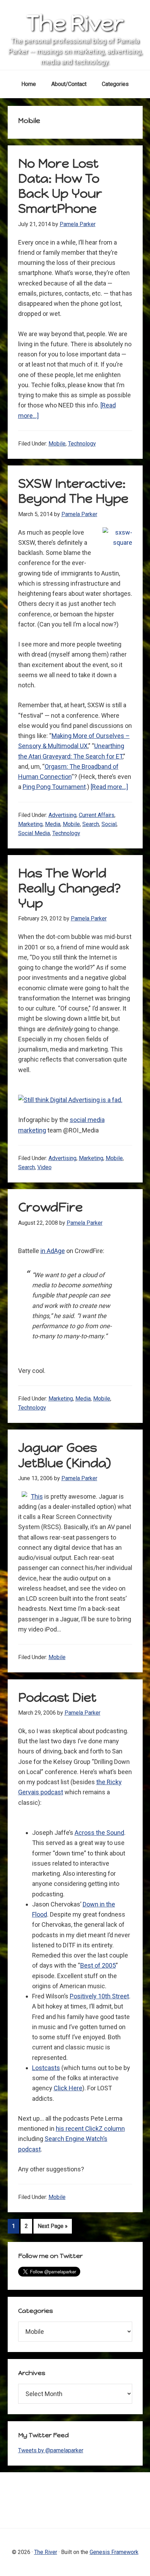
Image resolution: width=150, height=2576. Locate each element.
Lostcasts (46, 2068)
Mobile (57, 444)
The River (75, 23)
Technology (82, 444)
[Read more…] (109, 787)
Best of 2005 (98, 1965)
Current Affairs (97, 815)
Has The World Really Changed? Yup (69, 888)
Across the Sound (99, 1833)
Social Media (34, 833)
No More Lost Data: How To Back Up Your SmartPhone (60, 186)
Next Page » (52, 2228)
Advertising (62, 815)
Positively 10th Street (99, 1996)
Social (109, 824)
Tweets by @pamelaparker (51, 2450)
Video (44, 1167)
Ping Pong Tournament (54, 787)
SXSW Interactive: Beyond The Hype (73, 491)
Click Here (68, 2088)
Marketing (30, 824)
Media (53, 824)
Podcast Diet (57, 1697)
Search (91, 824)
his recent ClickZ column (90, 2129)
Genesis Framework (114, 2552)
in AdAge (53, 1251)
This (37, 1496)
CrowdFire (50, 1207)
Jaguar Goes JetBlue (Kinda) (65, 1455)
